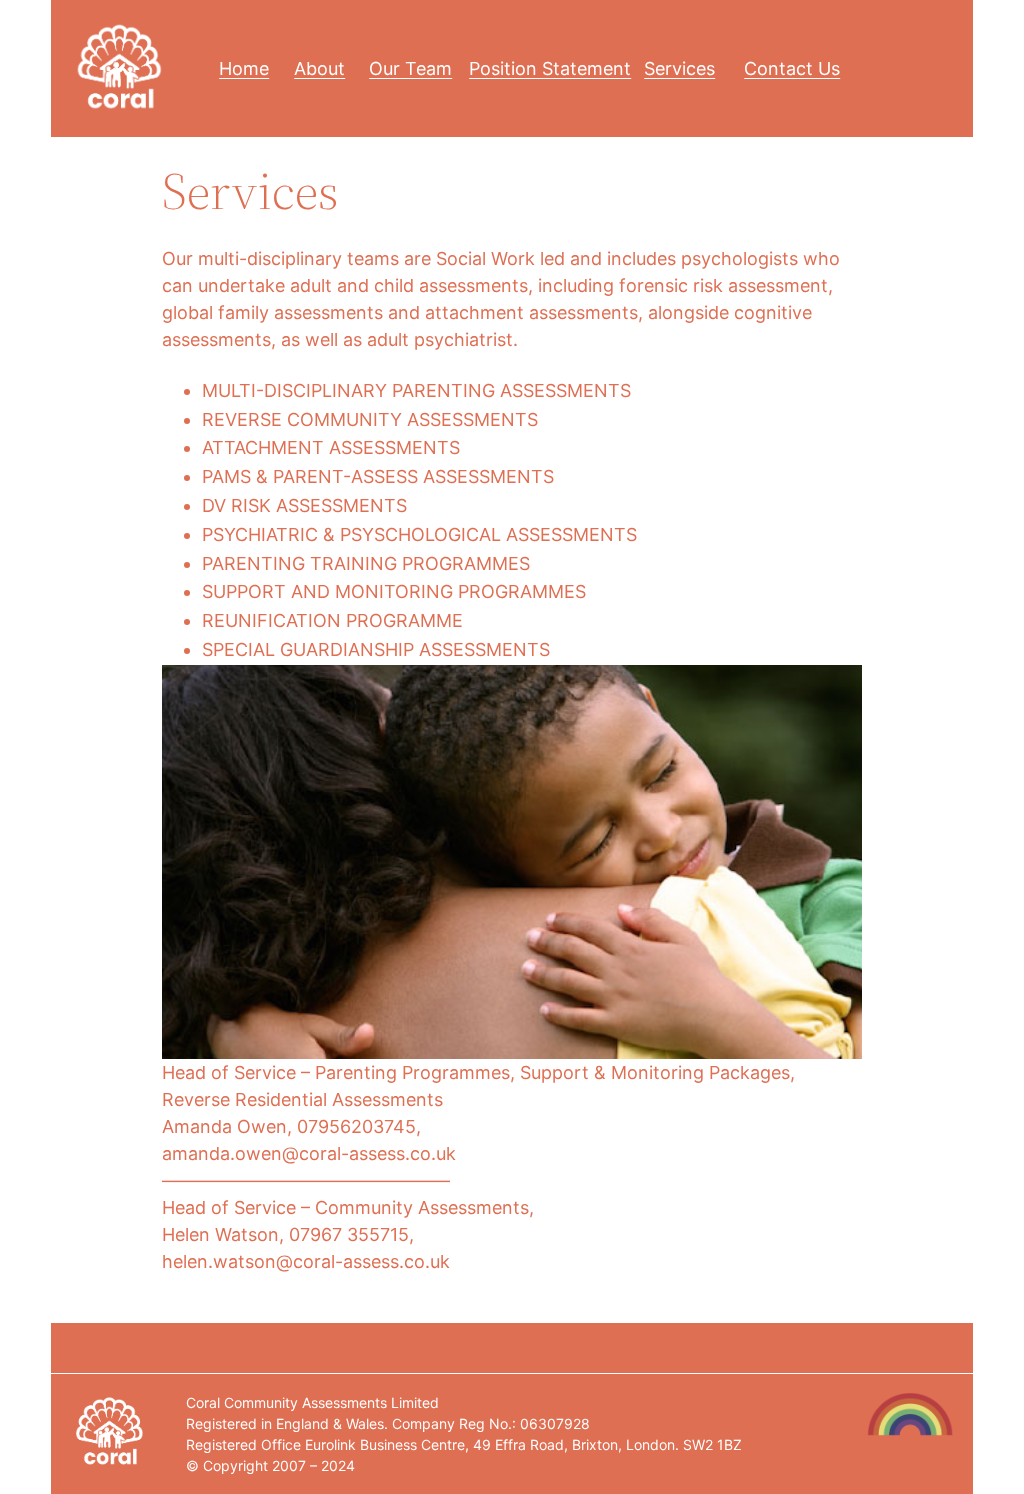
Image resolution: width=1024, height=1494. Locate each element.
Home (244, 68)
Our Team (410, 68)
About (319, 68)
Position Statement (550, 68)
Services (679, 68)
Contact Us (792, 68)
